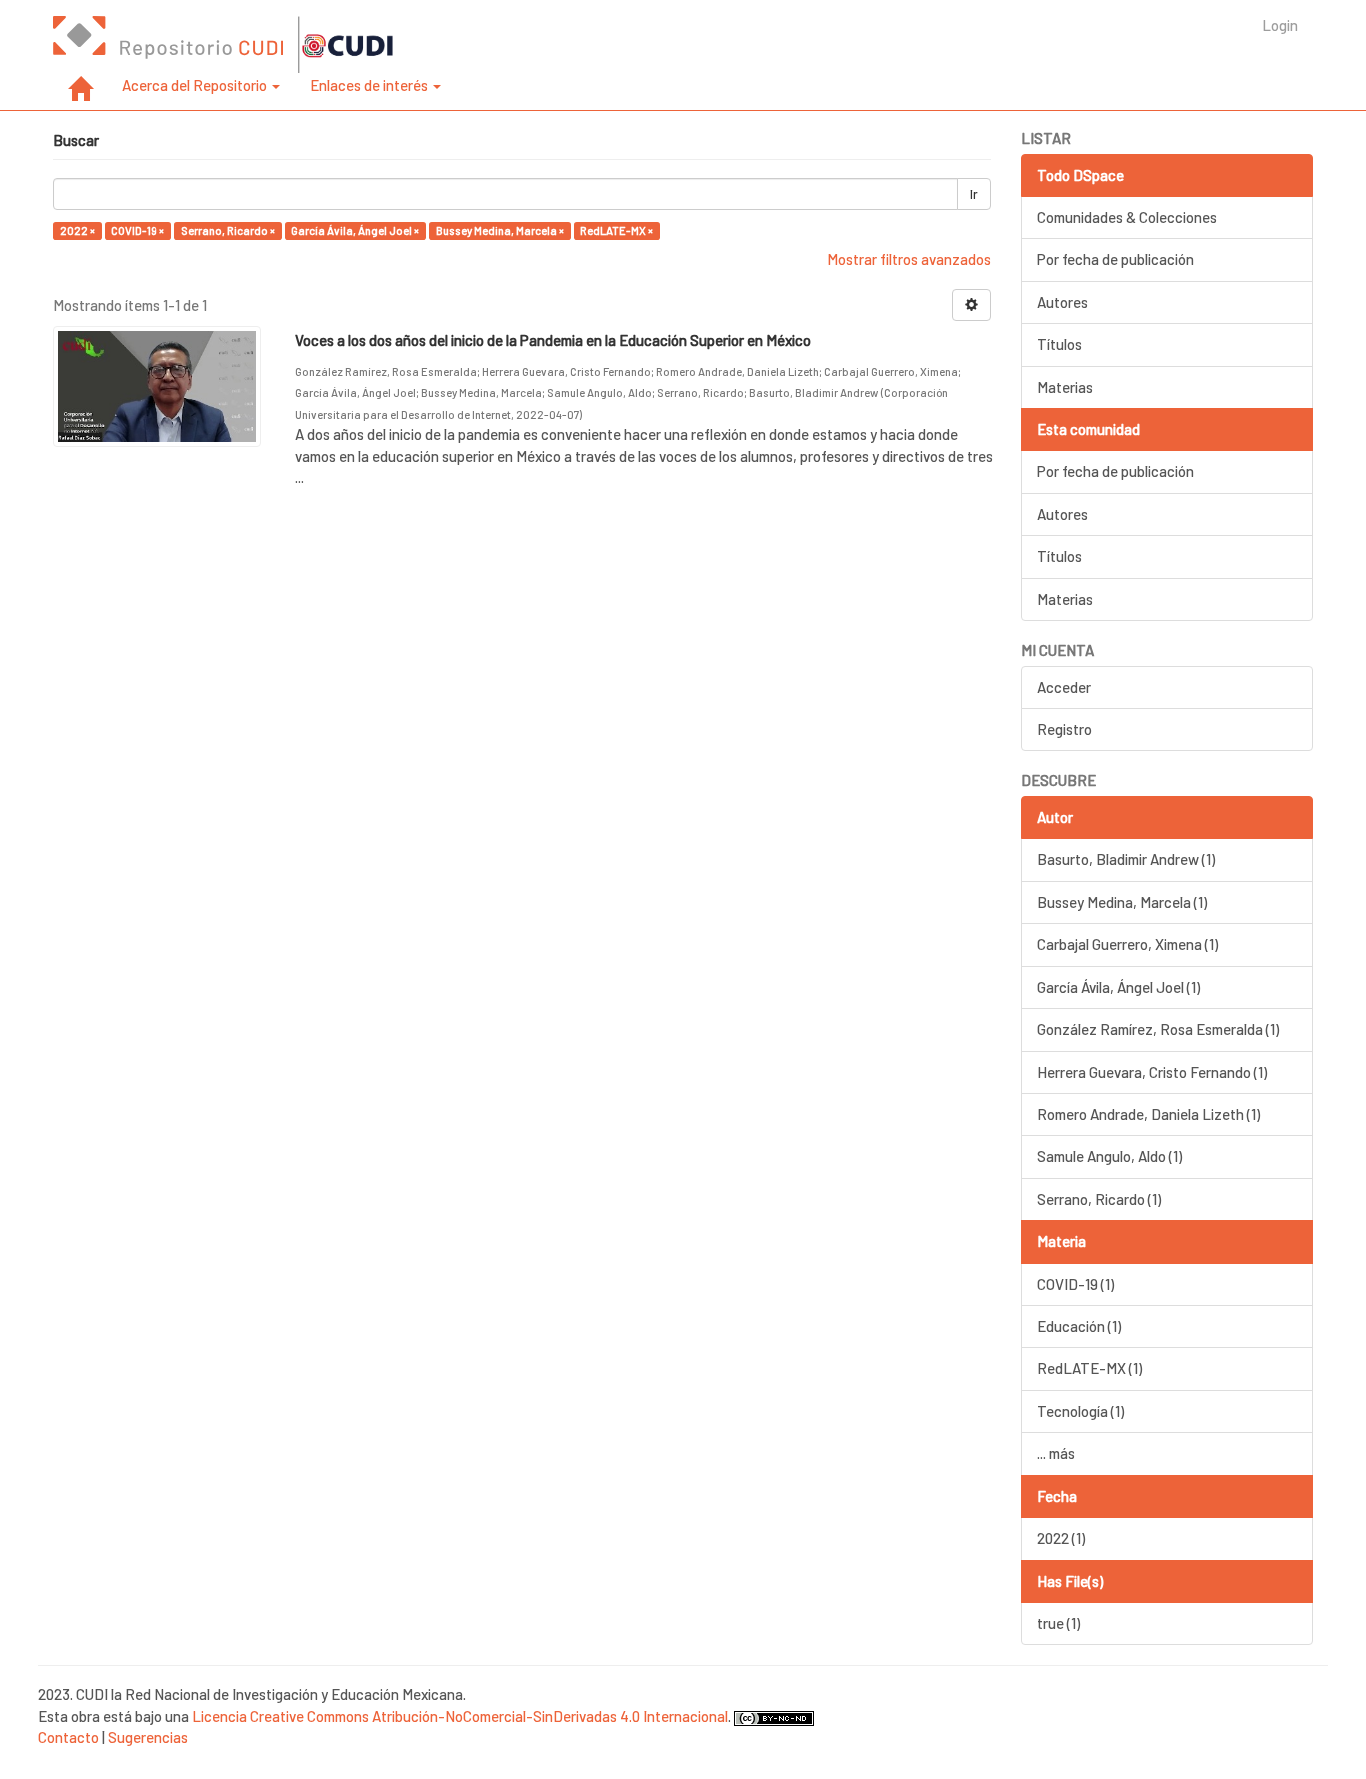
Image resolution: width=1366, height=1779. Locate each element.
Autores (1062, 302)
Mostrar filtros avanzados (909, 259)
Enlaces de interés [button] (370, 85)
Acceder (1064, 687)
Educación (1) (1079, 1326)
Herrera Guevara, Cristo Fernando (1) (1152, 1072)
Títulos (1059, 344)
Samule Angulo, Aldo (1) (1109, 1156)
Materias (1065, 387)
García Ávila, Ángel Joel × (355, 230)
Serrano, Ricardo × (228, 230)
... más (1056, 1453)
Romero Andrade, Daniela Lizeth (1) (1148, 1114)
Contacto (68, 1737)
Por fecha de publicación (1115, 259)
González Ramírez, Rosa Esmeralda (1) (1158, 1029)
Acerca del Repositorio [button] (196, 85)
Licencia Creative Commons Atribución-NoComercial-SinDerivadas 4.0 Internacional (460, 1716)
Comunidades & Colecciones (1127, 217)
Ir (974, 194)
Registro (1064, 729)
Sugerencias (148, 1737)
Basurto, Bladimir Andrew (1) (1126, 859)
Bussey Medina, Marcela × (500, 230)
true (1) (1058, 1623)
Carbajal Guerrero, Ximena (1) (1127, 944)
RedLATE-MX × (616, 230)
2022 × (77, 230)
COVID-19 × (137, 230)
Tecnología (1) (1080, 1411)
